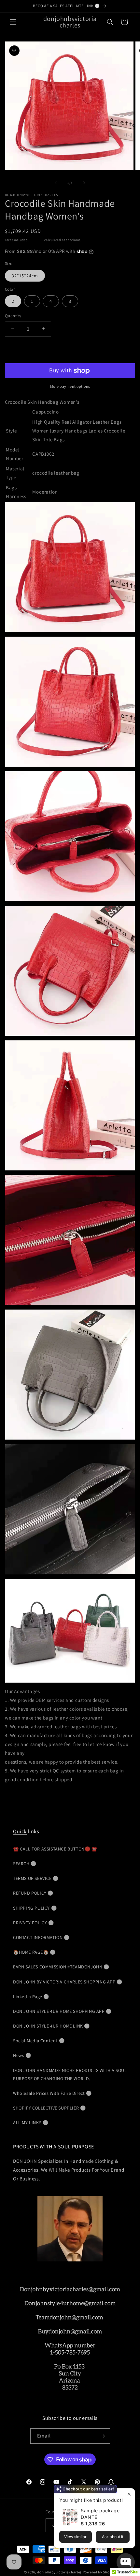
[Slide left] (56, 183)
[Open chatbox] (126, 2562)
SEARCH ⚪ (25, 1864)
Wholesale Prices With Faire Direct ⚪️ (52, 2093)
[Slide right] (84, 183)
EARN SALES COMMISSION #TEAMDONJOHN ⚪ (61, 1967)
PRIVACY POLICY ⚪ (34, 1923)
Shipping (36, 240)
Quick (20, 1831)
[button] (13, 22)
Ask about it (113, 2537)
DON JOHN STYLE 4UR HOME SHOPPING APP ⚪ (62, 2011)
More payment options (70, 386)
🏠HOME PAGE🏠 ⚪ (34, 1952)
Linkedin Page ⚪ (31, 1997)
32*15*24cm (25, 276)
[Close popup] (129, 2494)
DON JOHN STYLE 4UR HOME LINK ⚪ (51, 2026)
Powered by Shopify (99, 2572)
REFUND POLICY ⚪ (33, 1893)
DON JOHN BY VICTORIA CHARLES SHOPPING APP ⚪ (68, 1982)
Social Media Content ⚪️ (39, 2041)
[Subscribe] (103, 2436)
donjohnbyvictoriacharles (59, 2572)
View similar (75, 2537)
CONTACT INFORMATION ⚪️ (41, 1937)
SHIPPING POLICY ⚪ (35, 1908)
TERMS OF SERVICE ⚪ (36, 1878)
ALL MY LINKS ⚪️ (31, 2123)
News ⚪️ (22, 2055)
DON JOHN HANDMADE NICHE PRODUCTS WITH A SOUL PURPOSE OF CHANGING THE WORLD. (70, 2074)
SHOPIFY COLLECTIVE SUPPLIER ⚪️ (49, 2108)
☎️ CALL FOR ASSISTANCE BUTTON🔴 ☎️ (55, 1849)
